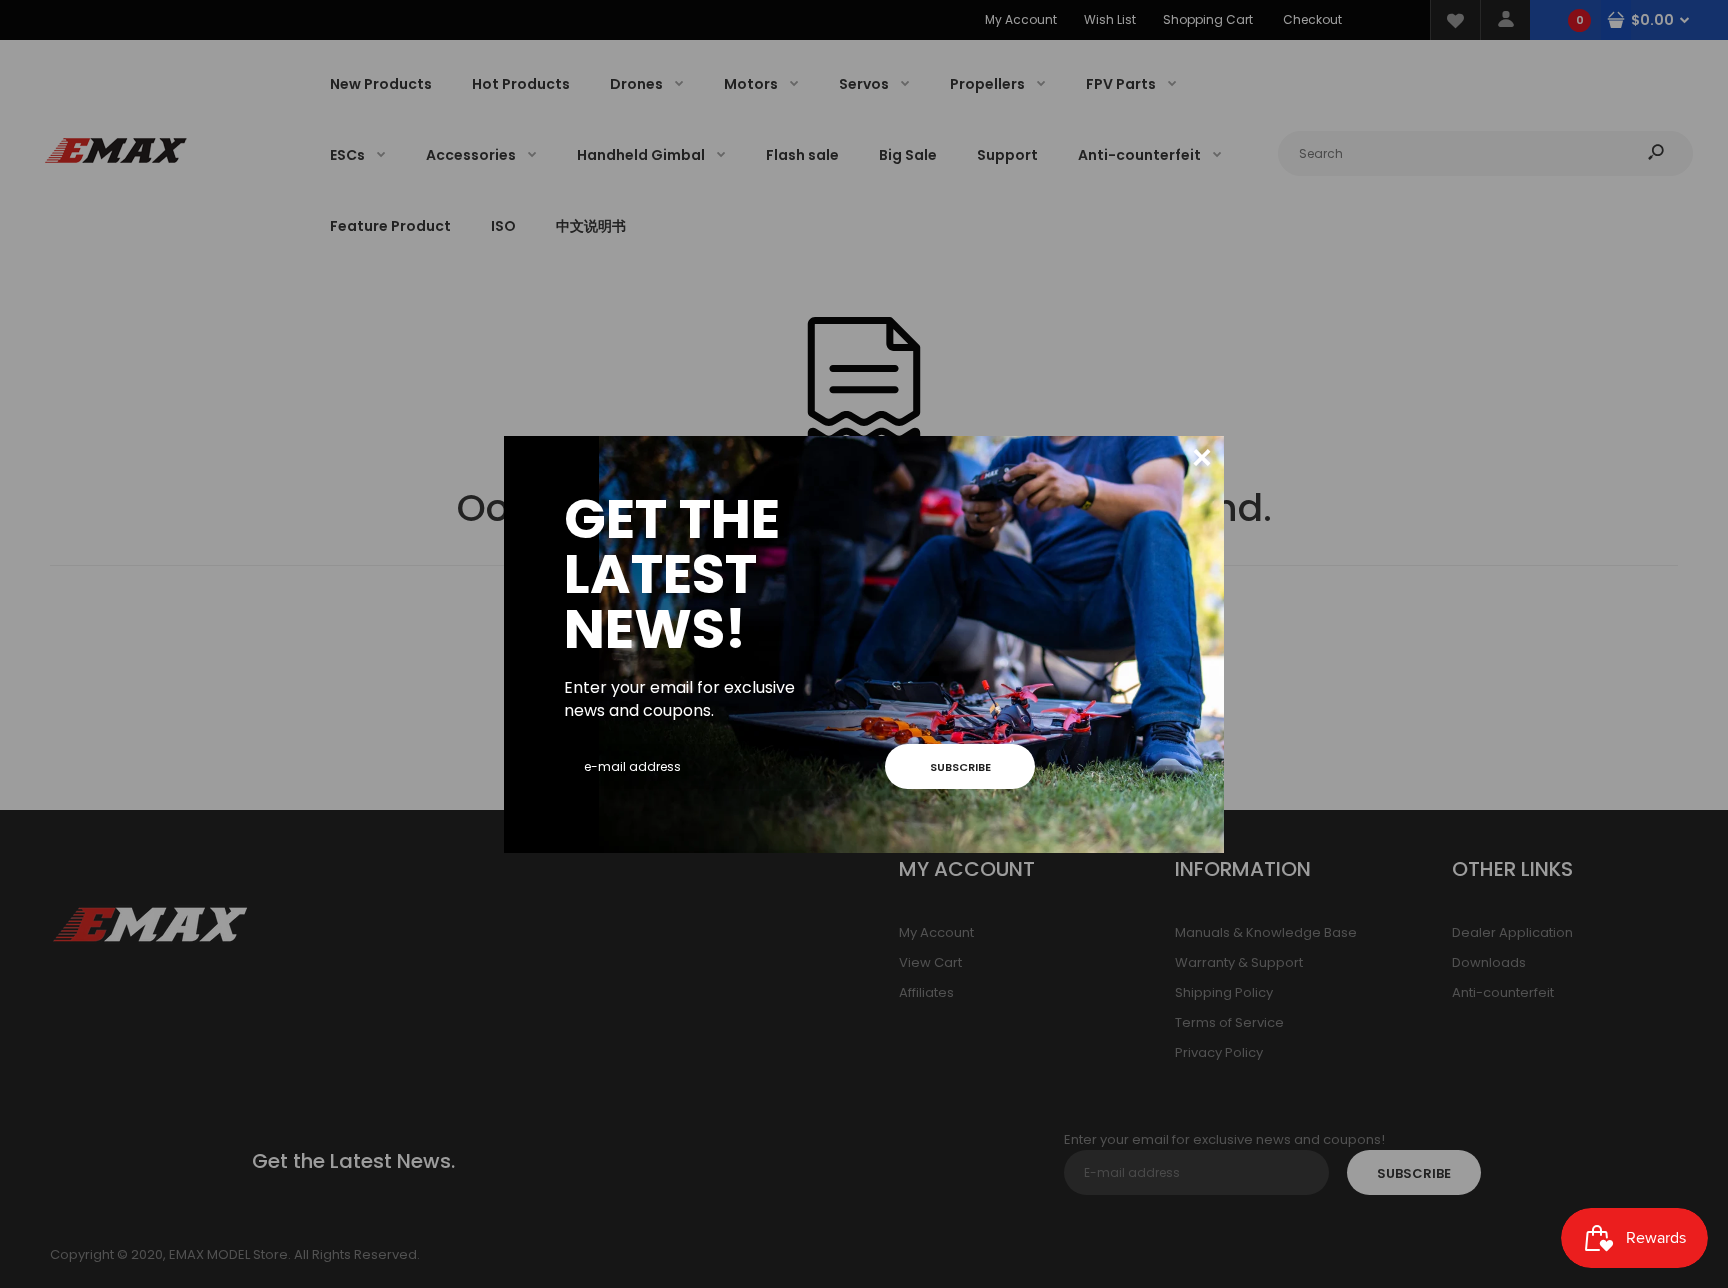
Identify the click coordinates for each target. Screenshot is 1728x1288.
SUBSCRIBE (960, 767)
